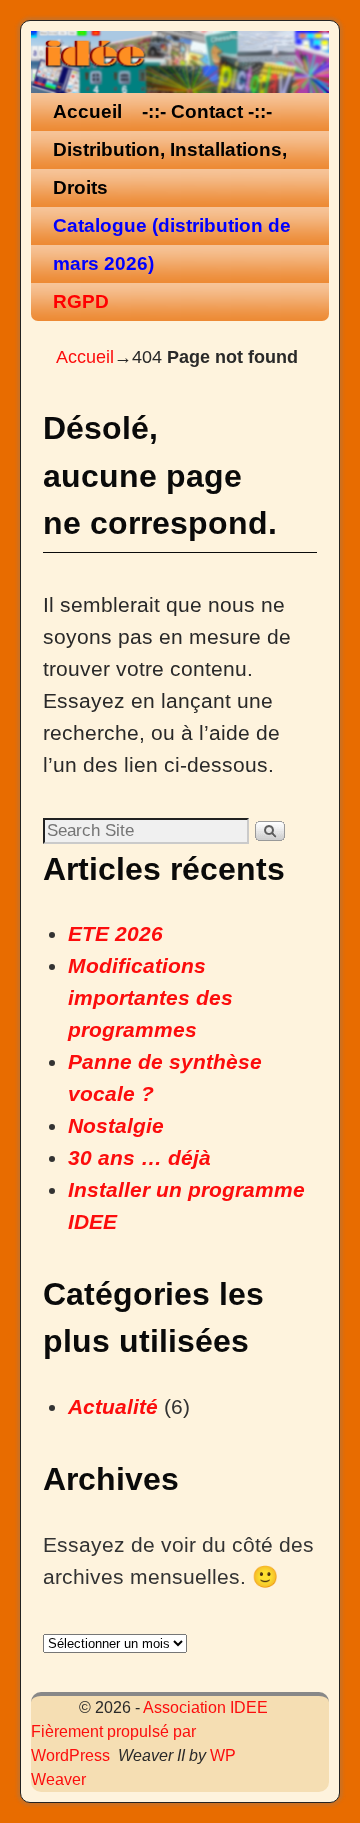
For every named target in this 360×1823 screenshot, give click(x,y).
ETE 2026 (115, 934)
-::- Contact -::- (207, 111)
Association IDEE (205, 1707)
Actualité (113, 1407)
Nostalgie (116, 1126)
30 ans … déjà (139, 1158)
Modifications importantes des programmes (150, 998)
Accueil (87, 111)
